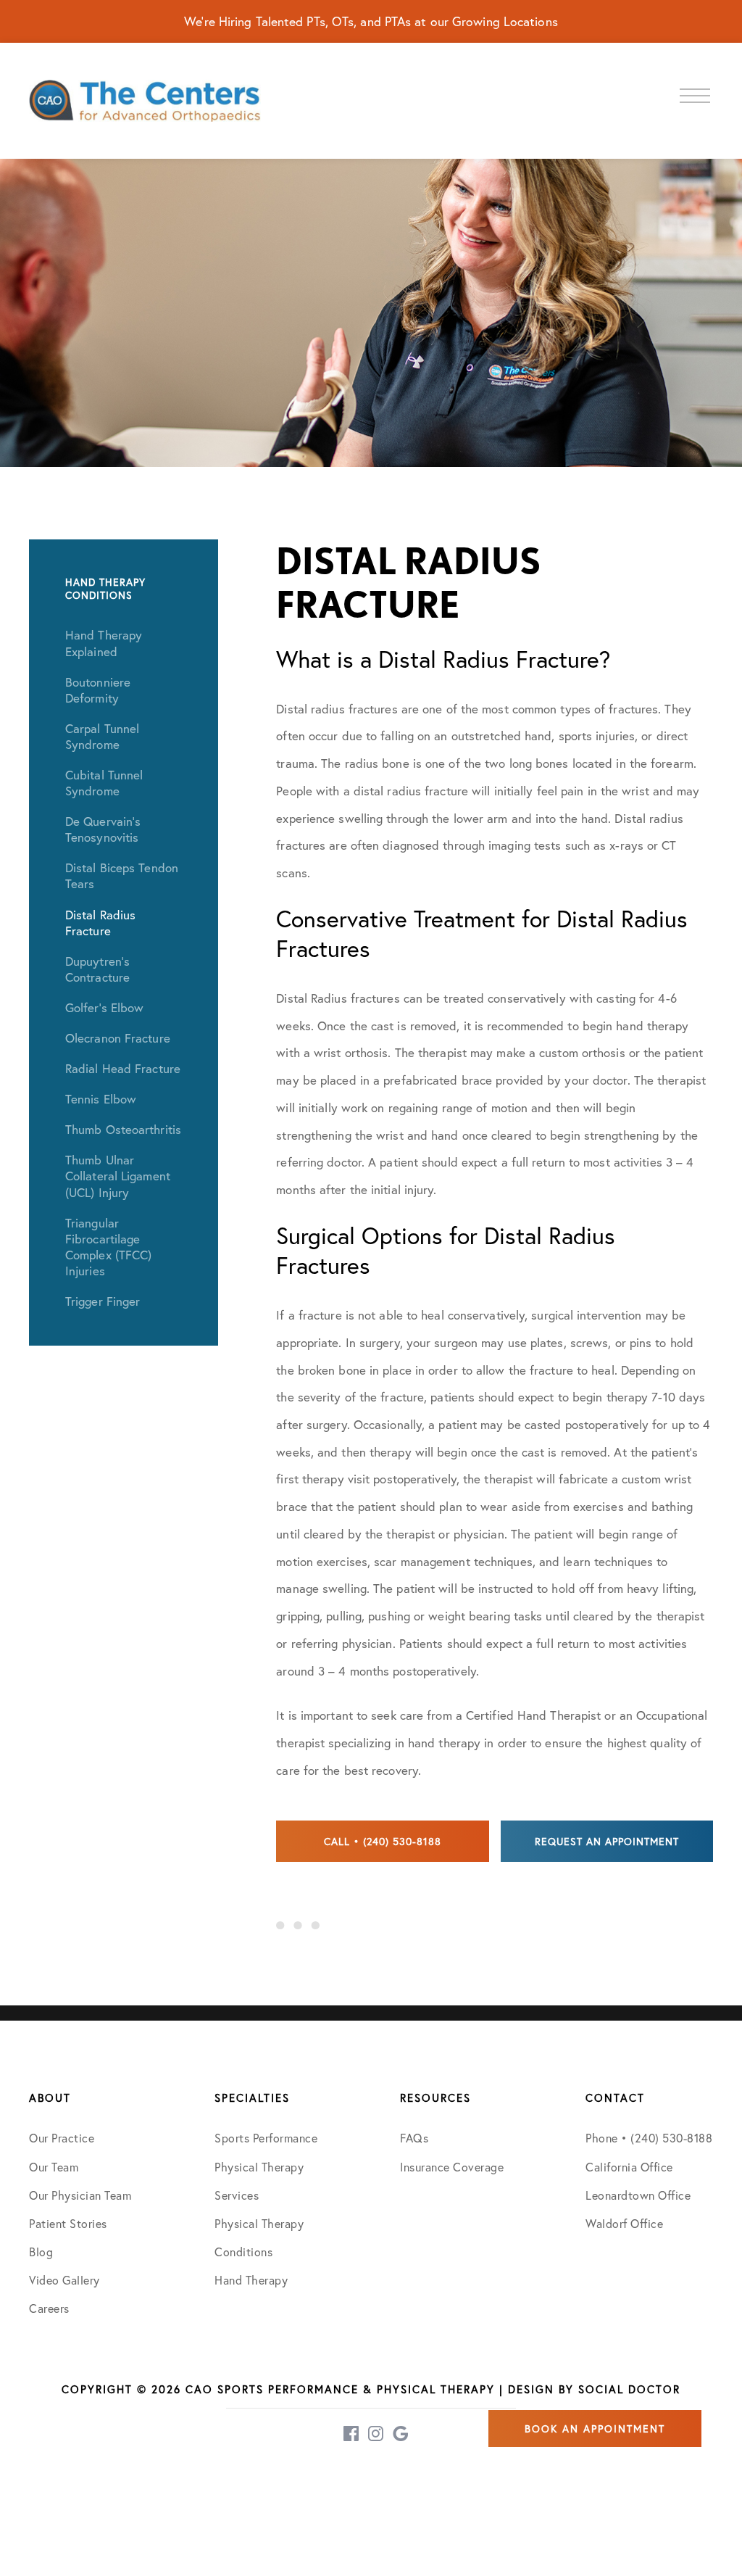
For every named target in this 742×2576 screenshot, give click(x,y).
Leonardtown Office (638, 2195)
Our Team (54, 2167)
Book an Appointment (595, 2428)
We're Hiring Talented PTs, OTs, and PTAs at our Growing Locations (371, 21)
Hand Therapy (251, 2280)
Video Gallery (64, 2280)
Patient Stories (68, 2223)
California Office (629, 2167)
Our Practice (62, 2138)
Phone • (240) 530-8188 (649, 2138)
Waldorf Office (624, 2223)
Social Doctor (629, 2389)
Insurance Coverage (452, 2167)
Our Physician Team (80, 2195)
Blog (41, 2252)
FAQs (414, 2138)
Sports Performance (266, 2138)
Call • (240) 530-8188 (383, 1841)
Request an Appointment (607, 1841)
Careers (49, 2308)
